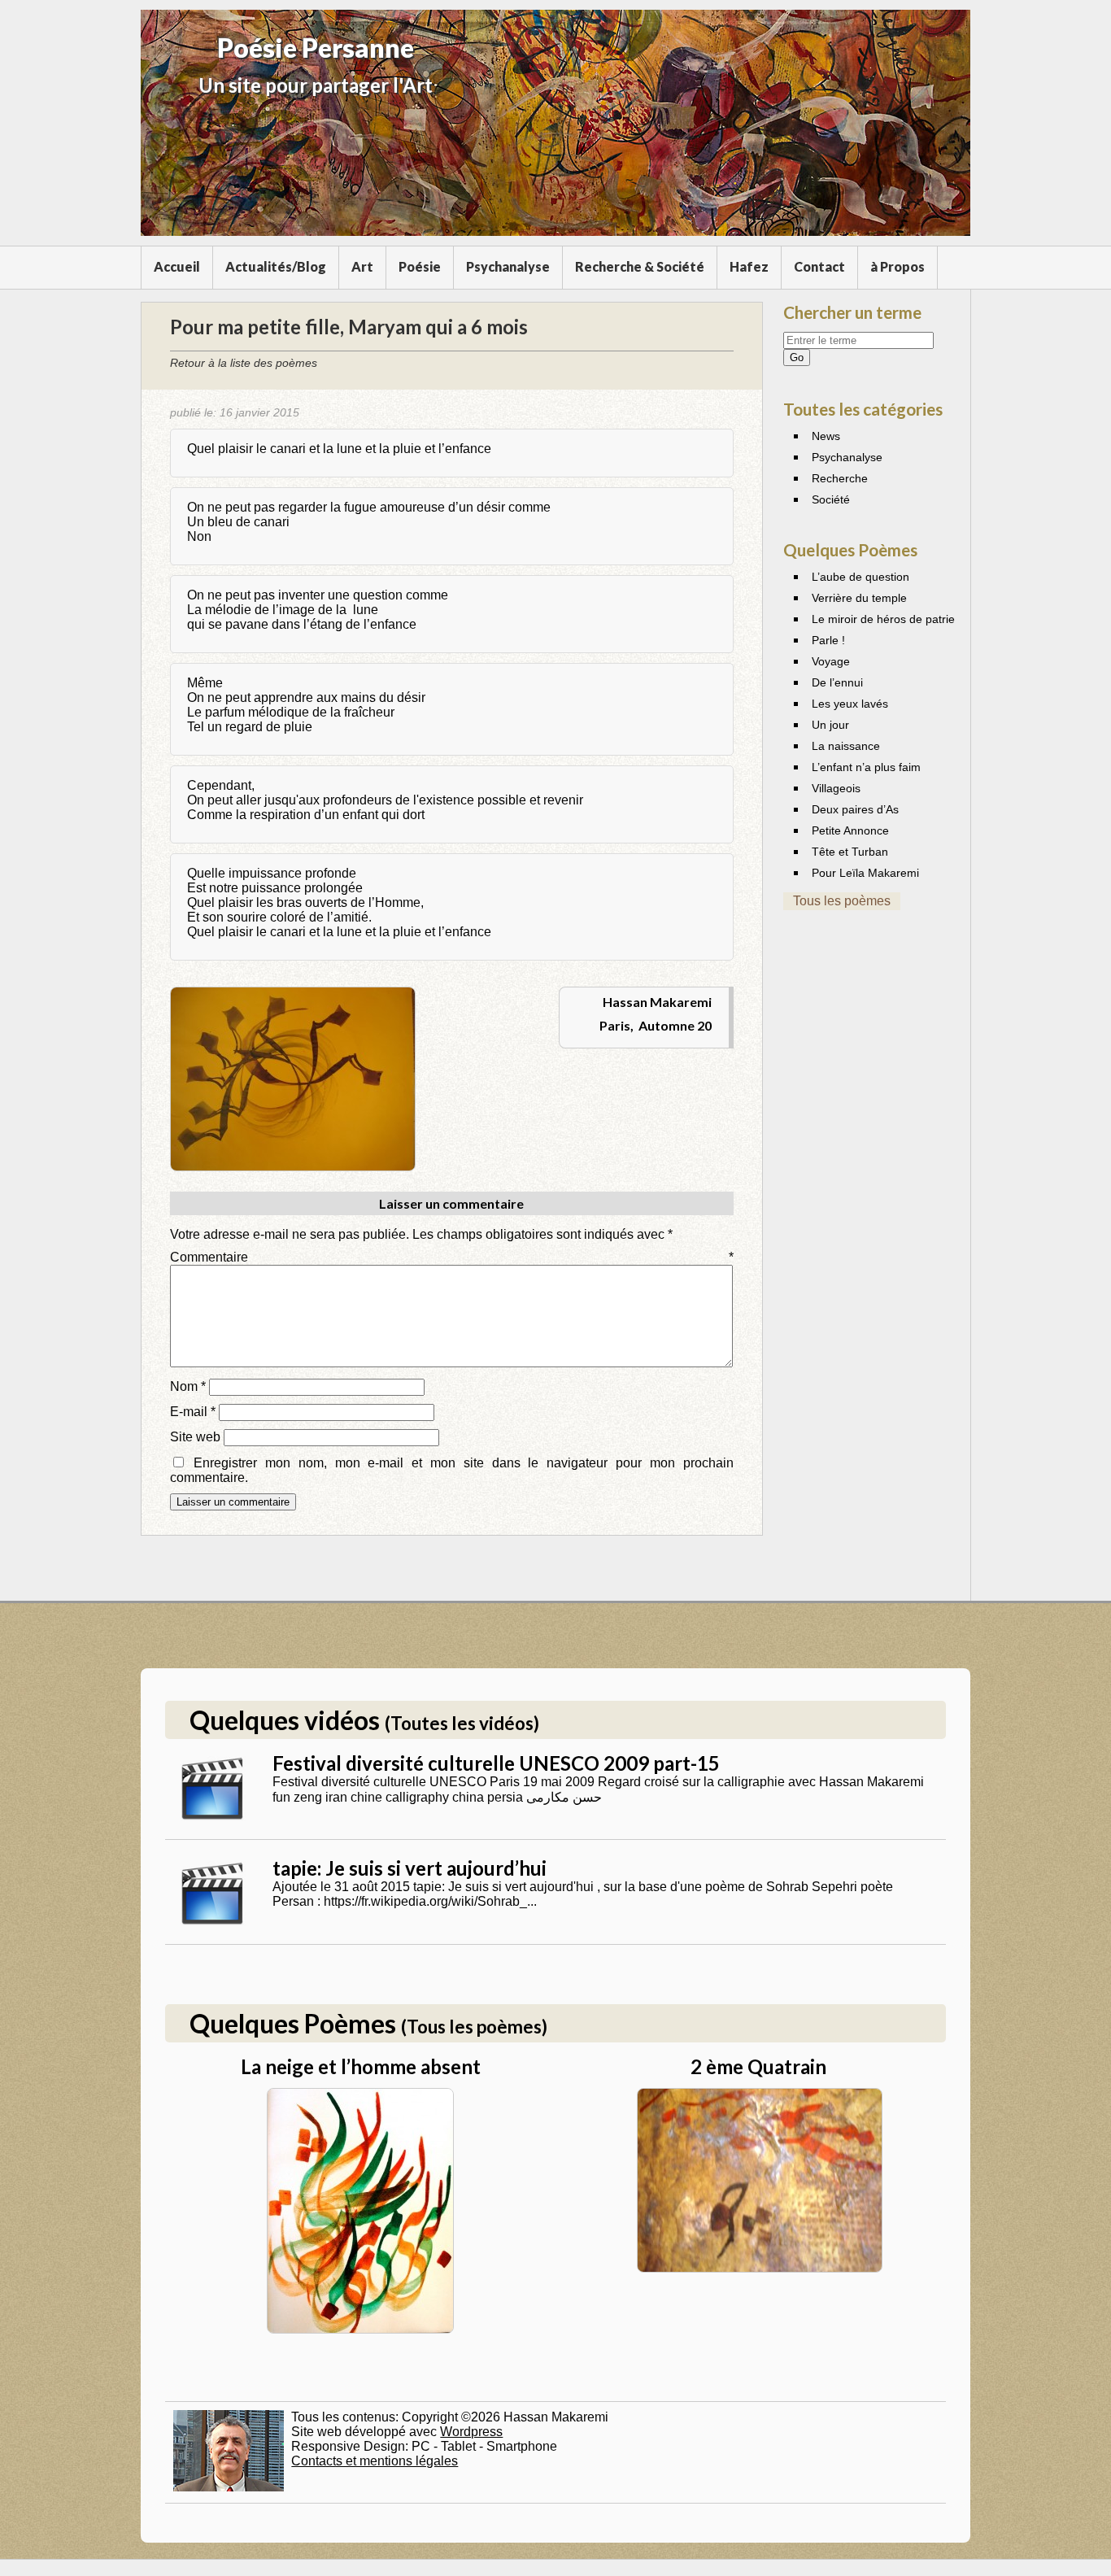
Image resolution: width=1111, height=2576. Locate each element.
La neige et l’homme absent (361, 2066)
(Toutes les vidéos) (462, 1723)
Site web (195, 1437)
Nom (188, 1386)
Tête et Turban (850, 852)
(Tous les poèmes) (474, 2027)
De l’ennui (837, 682)
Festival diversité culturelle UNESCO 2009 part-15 (496, 1763)
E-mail (193, 1412)
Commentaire (452, 1257)
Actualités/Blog (276, 266)
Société (831, 499)
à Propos (898, 266)
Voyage (831, 661)
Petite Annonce (850, 830)
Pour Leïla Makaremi (865, 873)
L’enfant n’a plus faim (866, 767)
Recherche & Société (640, 266)
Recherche (840, 478)
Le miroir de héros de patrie (883, 619)
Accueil (177, 266)
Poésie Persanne (316, 48)
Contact (819, 266)
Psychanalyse (508, 266)
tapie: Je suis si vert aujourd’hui (410, 1868)
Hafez (749, 266)
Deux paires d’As (855, 809)
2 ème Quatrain (758, 2066)
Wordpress (471, 2432)
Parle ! (828, 640)
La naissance (846, 746)
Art (362, 266)
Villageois (836, 788)
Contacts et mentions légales (375, 2461)
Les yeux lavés (850, 704)
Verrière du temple (859, 598)
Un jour (830, 725)
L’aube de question (860, 577)
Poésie (420, 266)
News (826, 436)
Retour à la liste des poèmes (244, 363)
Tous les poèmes (842, 901)
